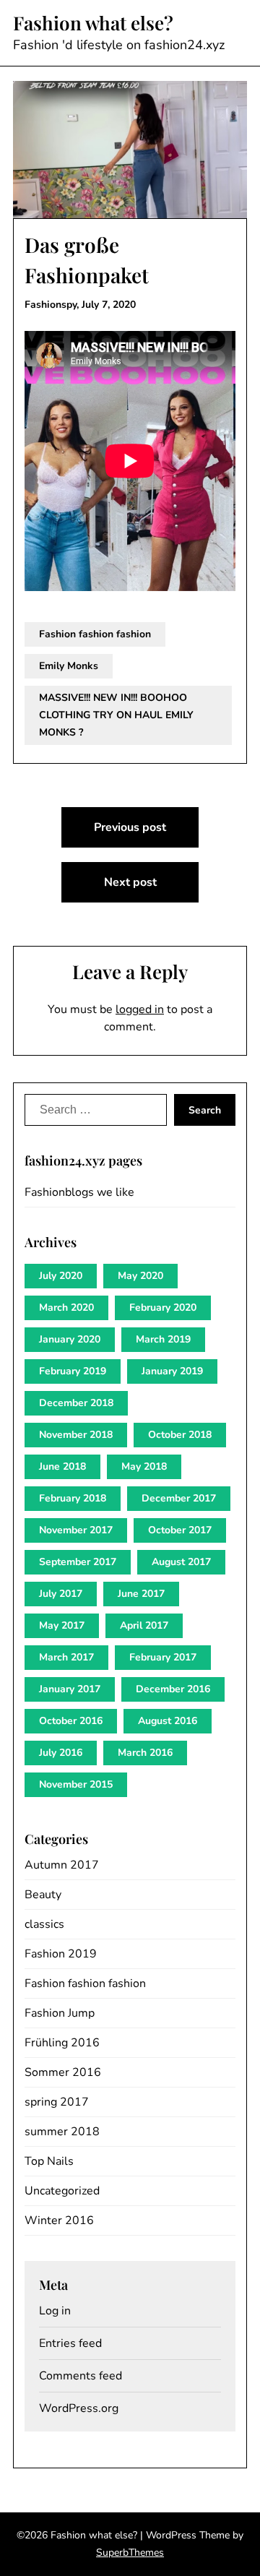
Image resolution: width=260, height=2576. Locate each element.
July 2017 (61, 1594)
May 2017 (62, 1625)
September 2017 (78, 1562)
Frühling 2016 (62, 2043)
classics (44, 1924)
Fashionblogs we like (79, 1192)
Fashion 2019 (61, 1954)
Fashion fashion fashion (95, 634)
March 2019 (163, 1339)
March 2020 (66, 1308)
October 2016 (71, 1721)
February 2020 (163, 1308)
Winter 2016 (59, 2220)
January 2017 (70, 1689)
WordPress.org (79, 2408)
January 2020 (70, 1339)
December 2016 (173, 1689)
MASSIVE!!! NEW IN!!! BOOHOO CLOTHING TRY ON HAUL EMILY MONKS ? (116, 715)
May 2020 (140, 1276)
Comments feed (81, 2376)
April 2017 (144, 1625)
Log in (55, 2311)
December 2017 (179, 1498)
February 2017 (163, 1657)
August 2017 (181, 1562)
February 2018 (73, 1498)
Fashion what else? (93, 23)
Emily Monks (69, 666)
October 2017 (180, 1530)
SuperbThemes (130, 2553)
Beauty (43, 1895)
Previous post (130, 827)
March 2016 (145, 1753)
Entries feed (70, 2343)
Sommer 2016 (63, 2072)
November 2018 (76, 1435)
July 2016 (61, 1753)
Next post (130, 882)
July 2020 (61, 1276)
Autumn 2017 (62, 1865)
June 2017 (141, 1594)
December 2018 (76, 1403)
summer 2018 (62, 2132)
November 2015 (76, 1784)
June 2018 (62, 1466)
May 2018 (144, 1466)
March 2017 (66, 1657)
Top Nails (49, 2161)
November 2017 (76, 1530)
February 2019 (73, 1371)
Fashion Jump (60, 2013)
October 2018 (180, 1435)
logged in (140, 1009)
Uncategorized (62, 2191)
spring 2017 (57, 2102)
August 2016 (168, 1721)
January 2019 (172, 1371)
